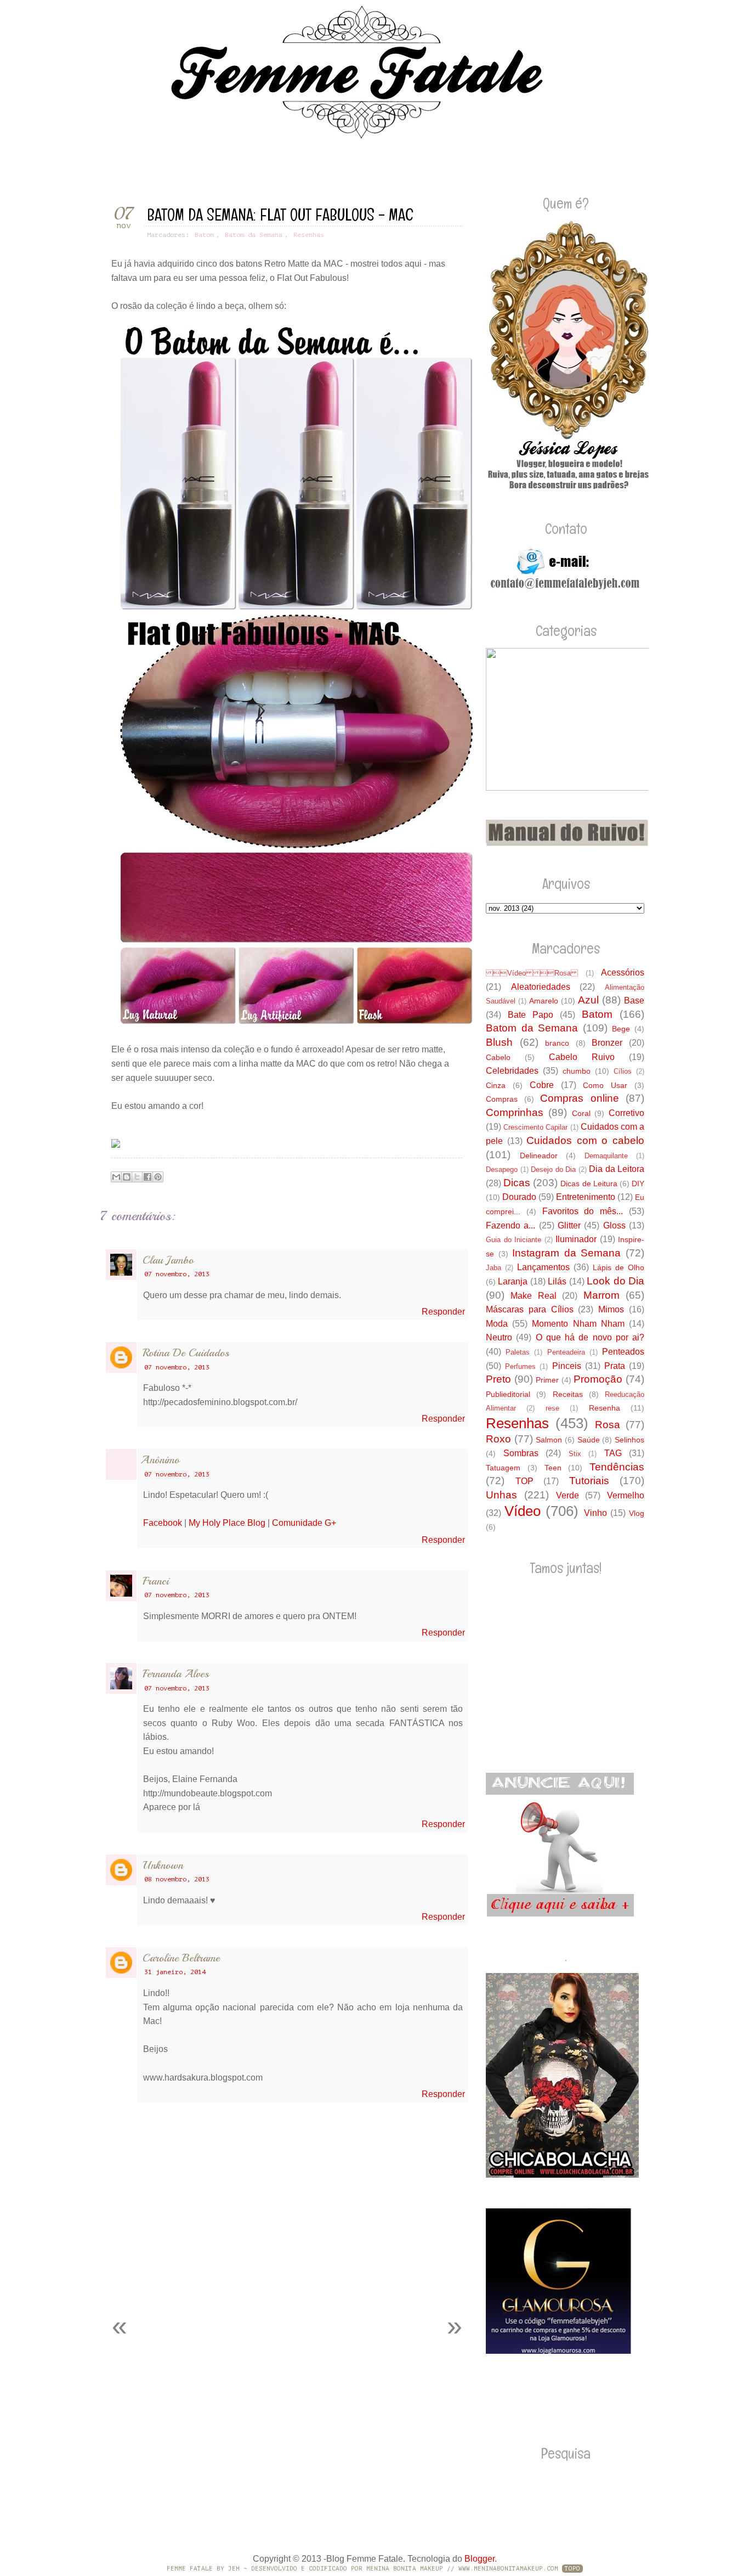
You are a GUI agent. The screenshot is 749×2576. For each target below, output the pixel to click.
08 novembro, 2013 (177, 1879)
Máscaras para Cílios (530, 1309)
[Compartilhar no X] (137, 1177)
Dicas (517, 1183)
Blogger (480, 2559)
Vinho (595, 1513)
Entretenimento (586, 1197)
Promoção (598, 1379)
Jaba (493, 1268)
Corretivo (626, 1113)
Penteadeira (566, 1352)
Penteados (623, 1352)
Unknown (163, 1865)
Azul (588, 1000)
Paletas (518, 1352)
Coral (581, 1113)
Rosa (608, 1425)
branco (557, 1043)
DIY (638, 1183)
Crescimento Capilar (535, 1127)
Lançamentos (543, 1267)
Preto (498, 1379)
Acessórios (623, 973)
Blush (499, 1042)
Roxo (498, 1439)
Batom (204, 235)
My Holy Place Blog (227, 1523)
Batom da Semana (254, 235)
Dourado (519, 1197)
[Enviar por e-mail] (116, 1177)
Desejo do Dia (553, 1169)
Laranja (513, 1281)
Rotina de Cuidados (186, 1353)
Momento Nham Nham (578, 1324)
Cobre (542, 1085)
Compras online (580, 1098)
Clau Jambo (168, 1260)
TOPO (572, 2569)
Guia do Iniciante (513, 1240)
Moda (497, 1324)
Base (634, 1000)
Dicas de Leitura (589, 1183)
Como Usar (605, 1085)
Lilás (557, 1281)
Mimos (611, 1309)
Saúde (589, 1440)
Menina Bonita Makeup (405, 2569)
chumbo (577, 1071)
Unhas (501, 1495)
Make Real (533, 1296)
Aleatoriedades (541, 987)
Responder (443, 1312)
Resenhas (309, 235)
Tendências (617, 1467)
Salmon (549, 1440)
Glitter (569, 1225)
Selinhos (629, 1440)
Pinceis (567, 1366)
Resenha (605, 1408)
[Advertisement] (229, 2280)
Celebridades (512, 1071)
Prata (615, 1366)
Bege (621, 1029)
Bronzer (607, 1043)
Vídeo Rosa (532, 973)
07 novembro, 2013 (177, 1274)
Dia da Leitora (617, 1169)
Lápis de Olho (619, 1267)
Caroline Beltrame (181, 1958)
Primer (547, 1380)
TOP (524, 1481)
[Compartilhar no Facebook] (147, 1177)
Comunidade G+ (304, 1523)
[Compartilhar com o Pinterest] (158, 1177)
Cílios (623, 1071)
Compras (502, 1099)
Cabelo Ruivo (582, 1057)
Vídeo (523, 1511)
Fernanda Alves (176, 1674)
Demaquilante (606, 1156)
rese (552, 1408)
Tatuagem (503, 1468)
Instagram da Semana (566, 1253)
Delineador (539, 1155)
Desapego (502, 1169)
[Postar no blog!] (127, 1177)
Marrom (602, 1295)
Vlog (637, 1513)
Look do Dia (615, 1281)
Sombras (521, 1453)
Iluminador (576, 1239)
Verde (568, 1495)
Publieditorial (508, 1394)
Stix (575, 1454)
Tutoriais (589, 1481)
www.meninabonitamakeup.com (508, 2569)
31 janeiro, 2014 (175, 1972)
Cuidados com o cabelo (585, 1140)
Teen (553, 1468)
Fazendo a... (510, 1225)
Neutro (499, 1337)
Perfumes (520, 1366)
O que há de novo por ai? (590, 1337)
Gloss (614, 1225)
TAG (613, 1453)
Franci (156, 1581)
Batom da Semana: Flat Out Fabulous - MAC (280, 215)
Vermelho (626, 1495)
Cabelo (498, 1057)
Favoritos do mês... (583, 1211)
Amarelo (544, 1001)
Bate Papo (530, 1015)
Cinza (496, 1085)
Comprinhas (515, 1112)
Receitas (568, 1394)
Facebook (163, 1523)
